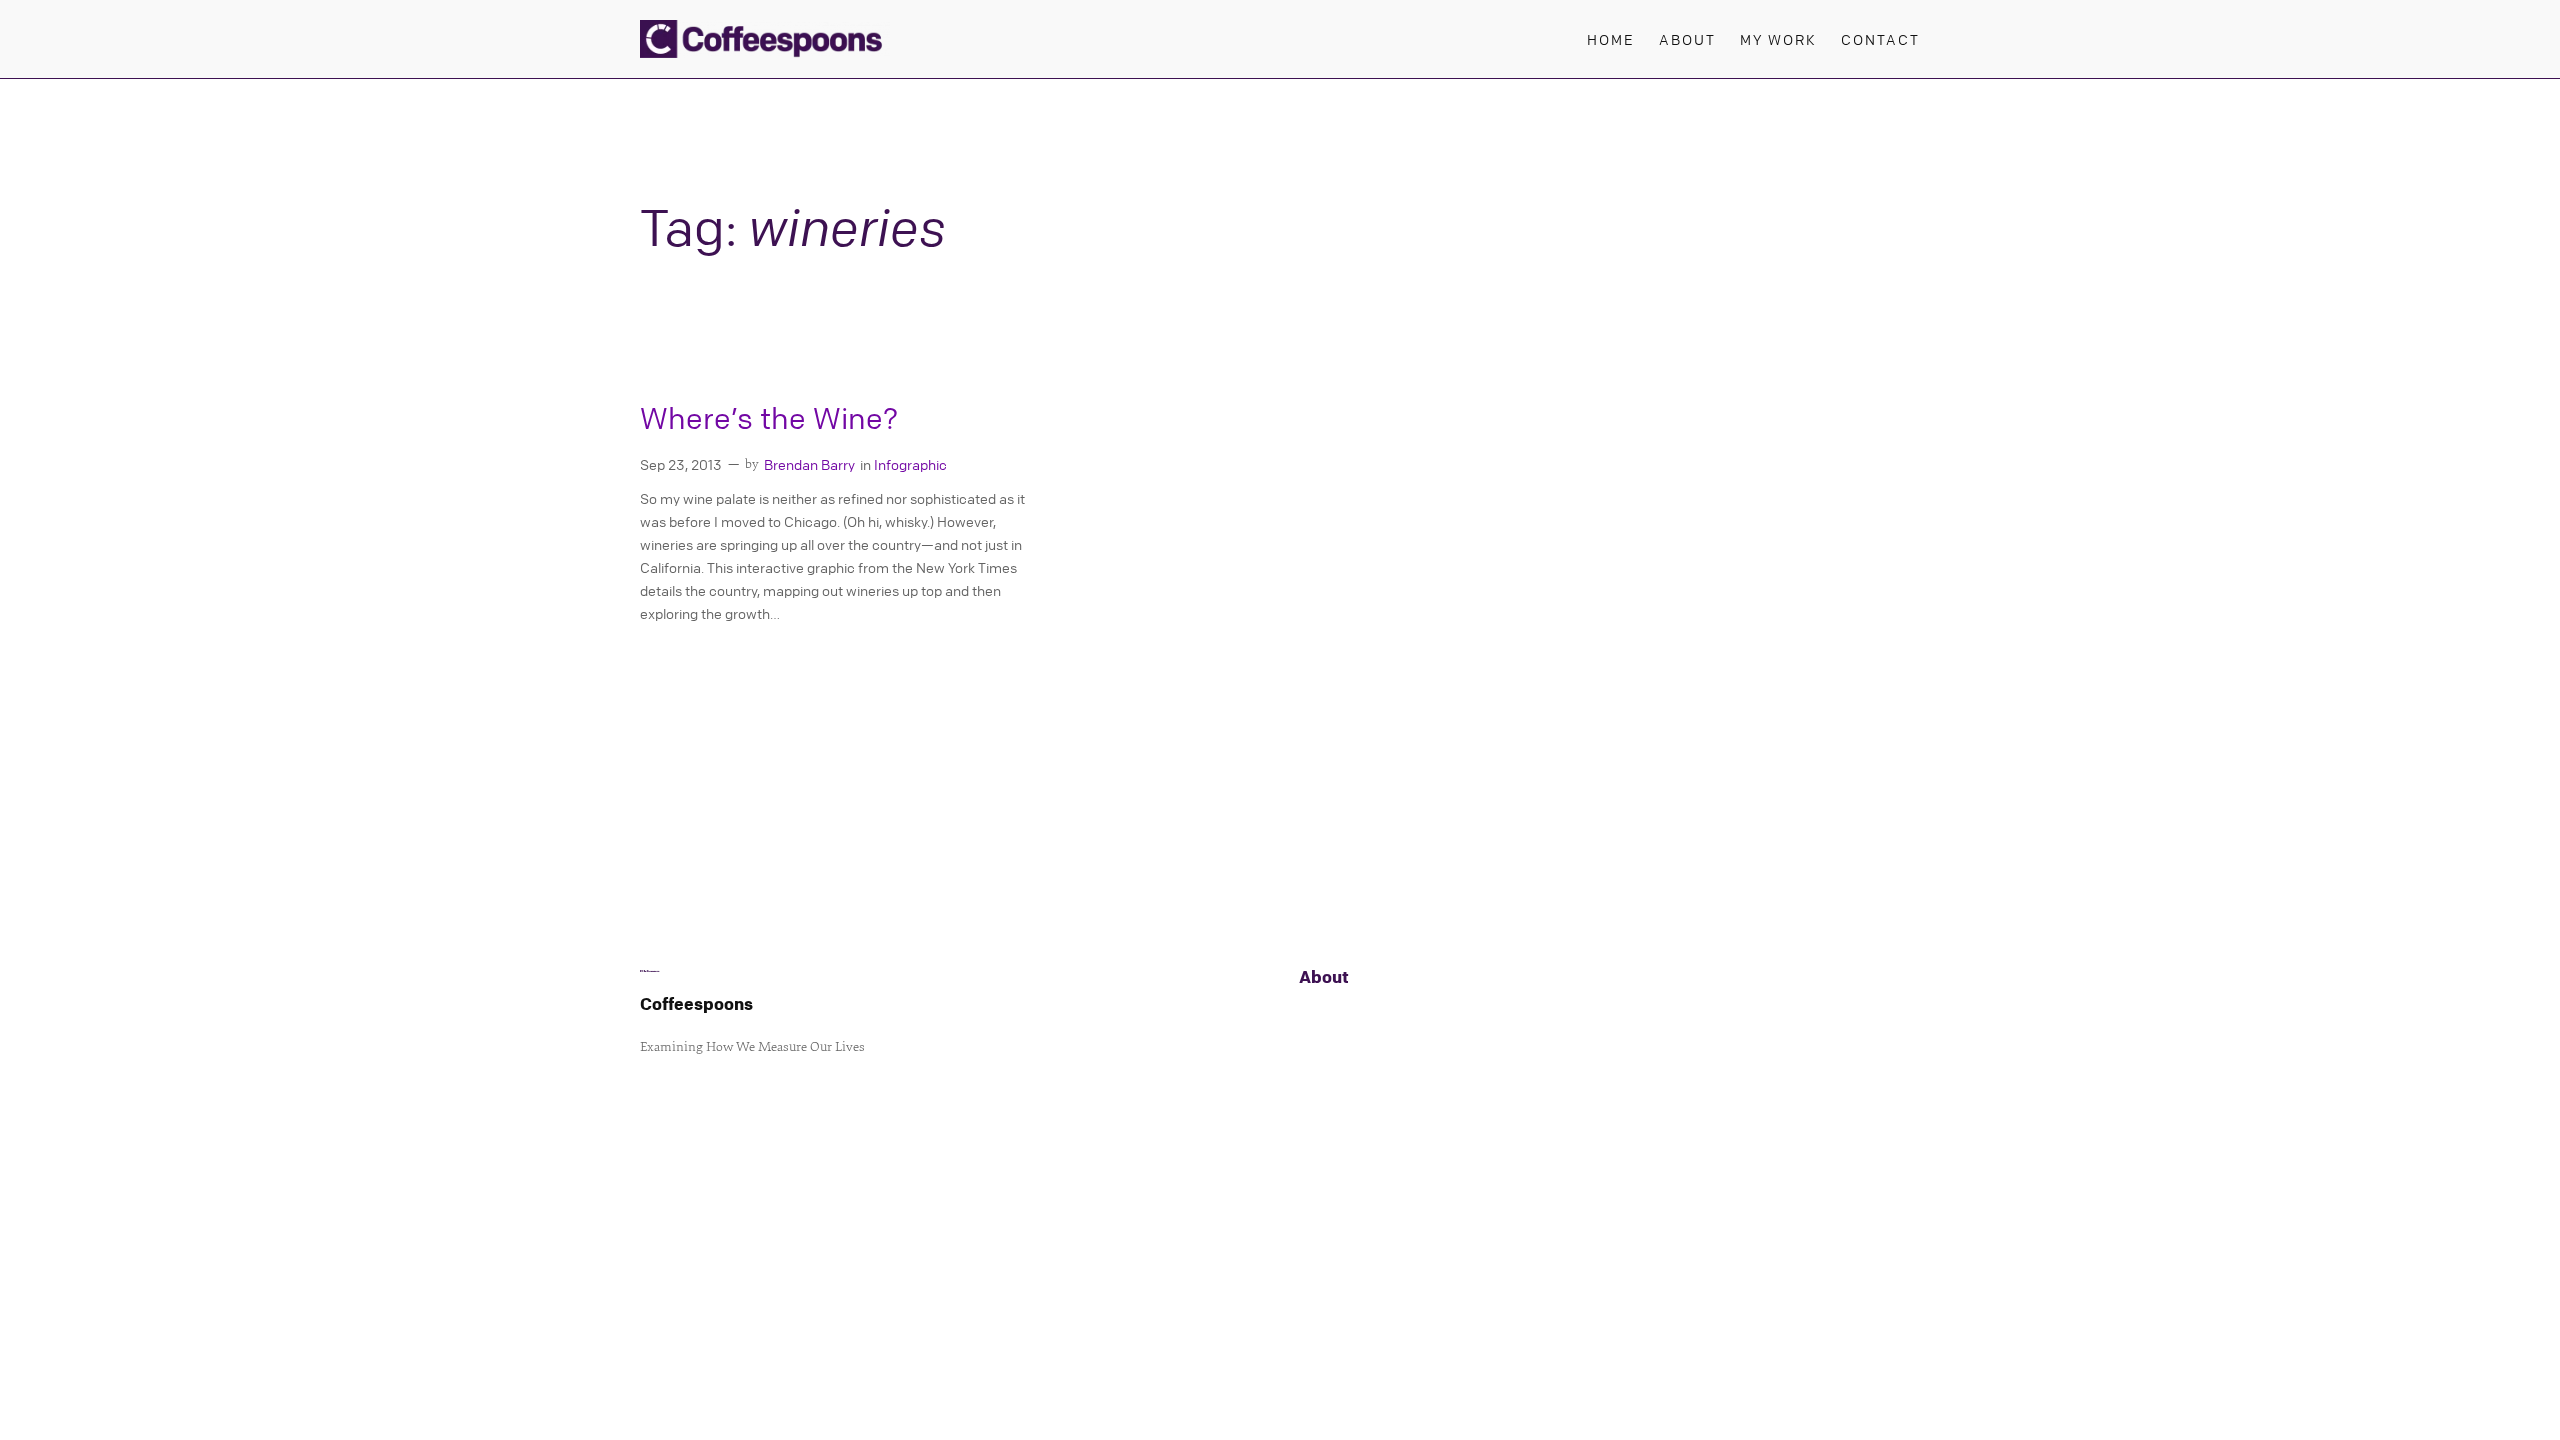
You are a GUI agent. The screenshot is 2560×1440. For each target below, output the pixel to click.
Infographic (910, 464)
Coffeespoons (696, 1003)
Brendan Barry (809, 464)
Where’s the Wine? (769, 418)
